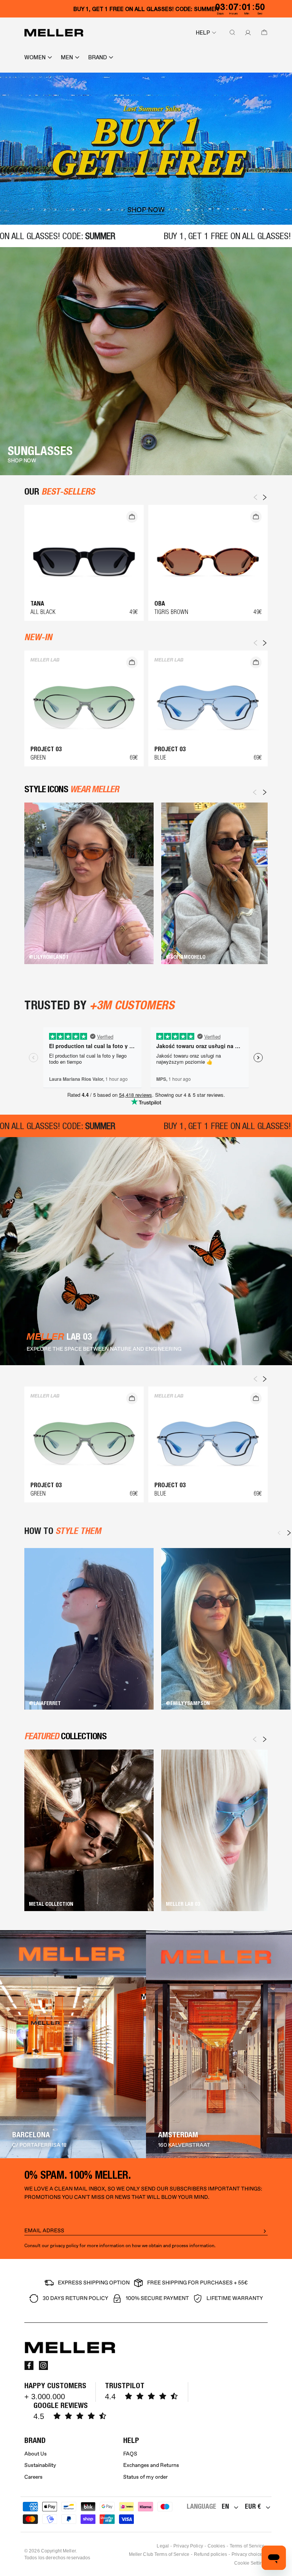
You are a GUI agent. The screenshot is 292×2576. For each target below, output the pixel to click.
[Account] (246, 33)
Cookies (216, 2546)
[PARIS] (219, 2044)
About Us (36, 2454)
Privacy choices (248, 2554)
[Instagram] (43, 2365)
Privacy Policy (188, 2546)
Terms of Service (247, 2546)
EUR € (253, 2506)
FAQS (130, 2454)
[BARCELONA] (73, 2044)
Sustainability (40, 2465)
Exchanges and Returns (151, 2465)
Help (203, 33)
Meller (69, 2551)
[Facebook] (29, 2365)
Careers (33, 2477)
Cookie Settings (251, 2563)
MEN (67, 57)
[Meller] (54, 33)
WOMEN (35, 57)
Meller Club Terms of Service (159, 2554)
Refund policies (210, 2554)
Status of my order (145, 2477)
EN (225, 2506)
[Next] (265, 792)
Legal (163, 2546)
